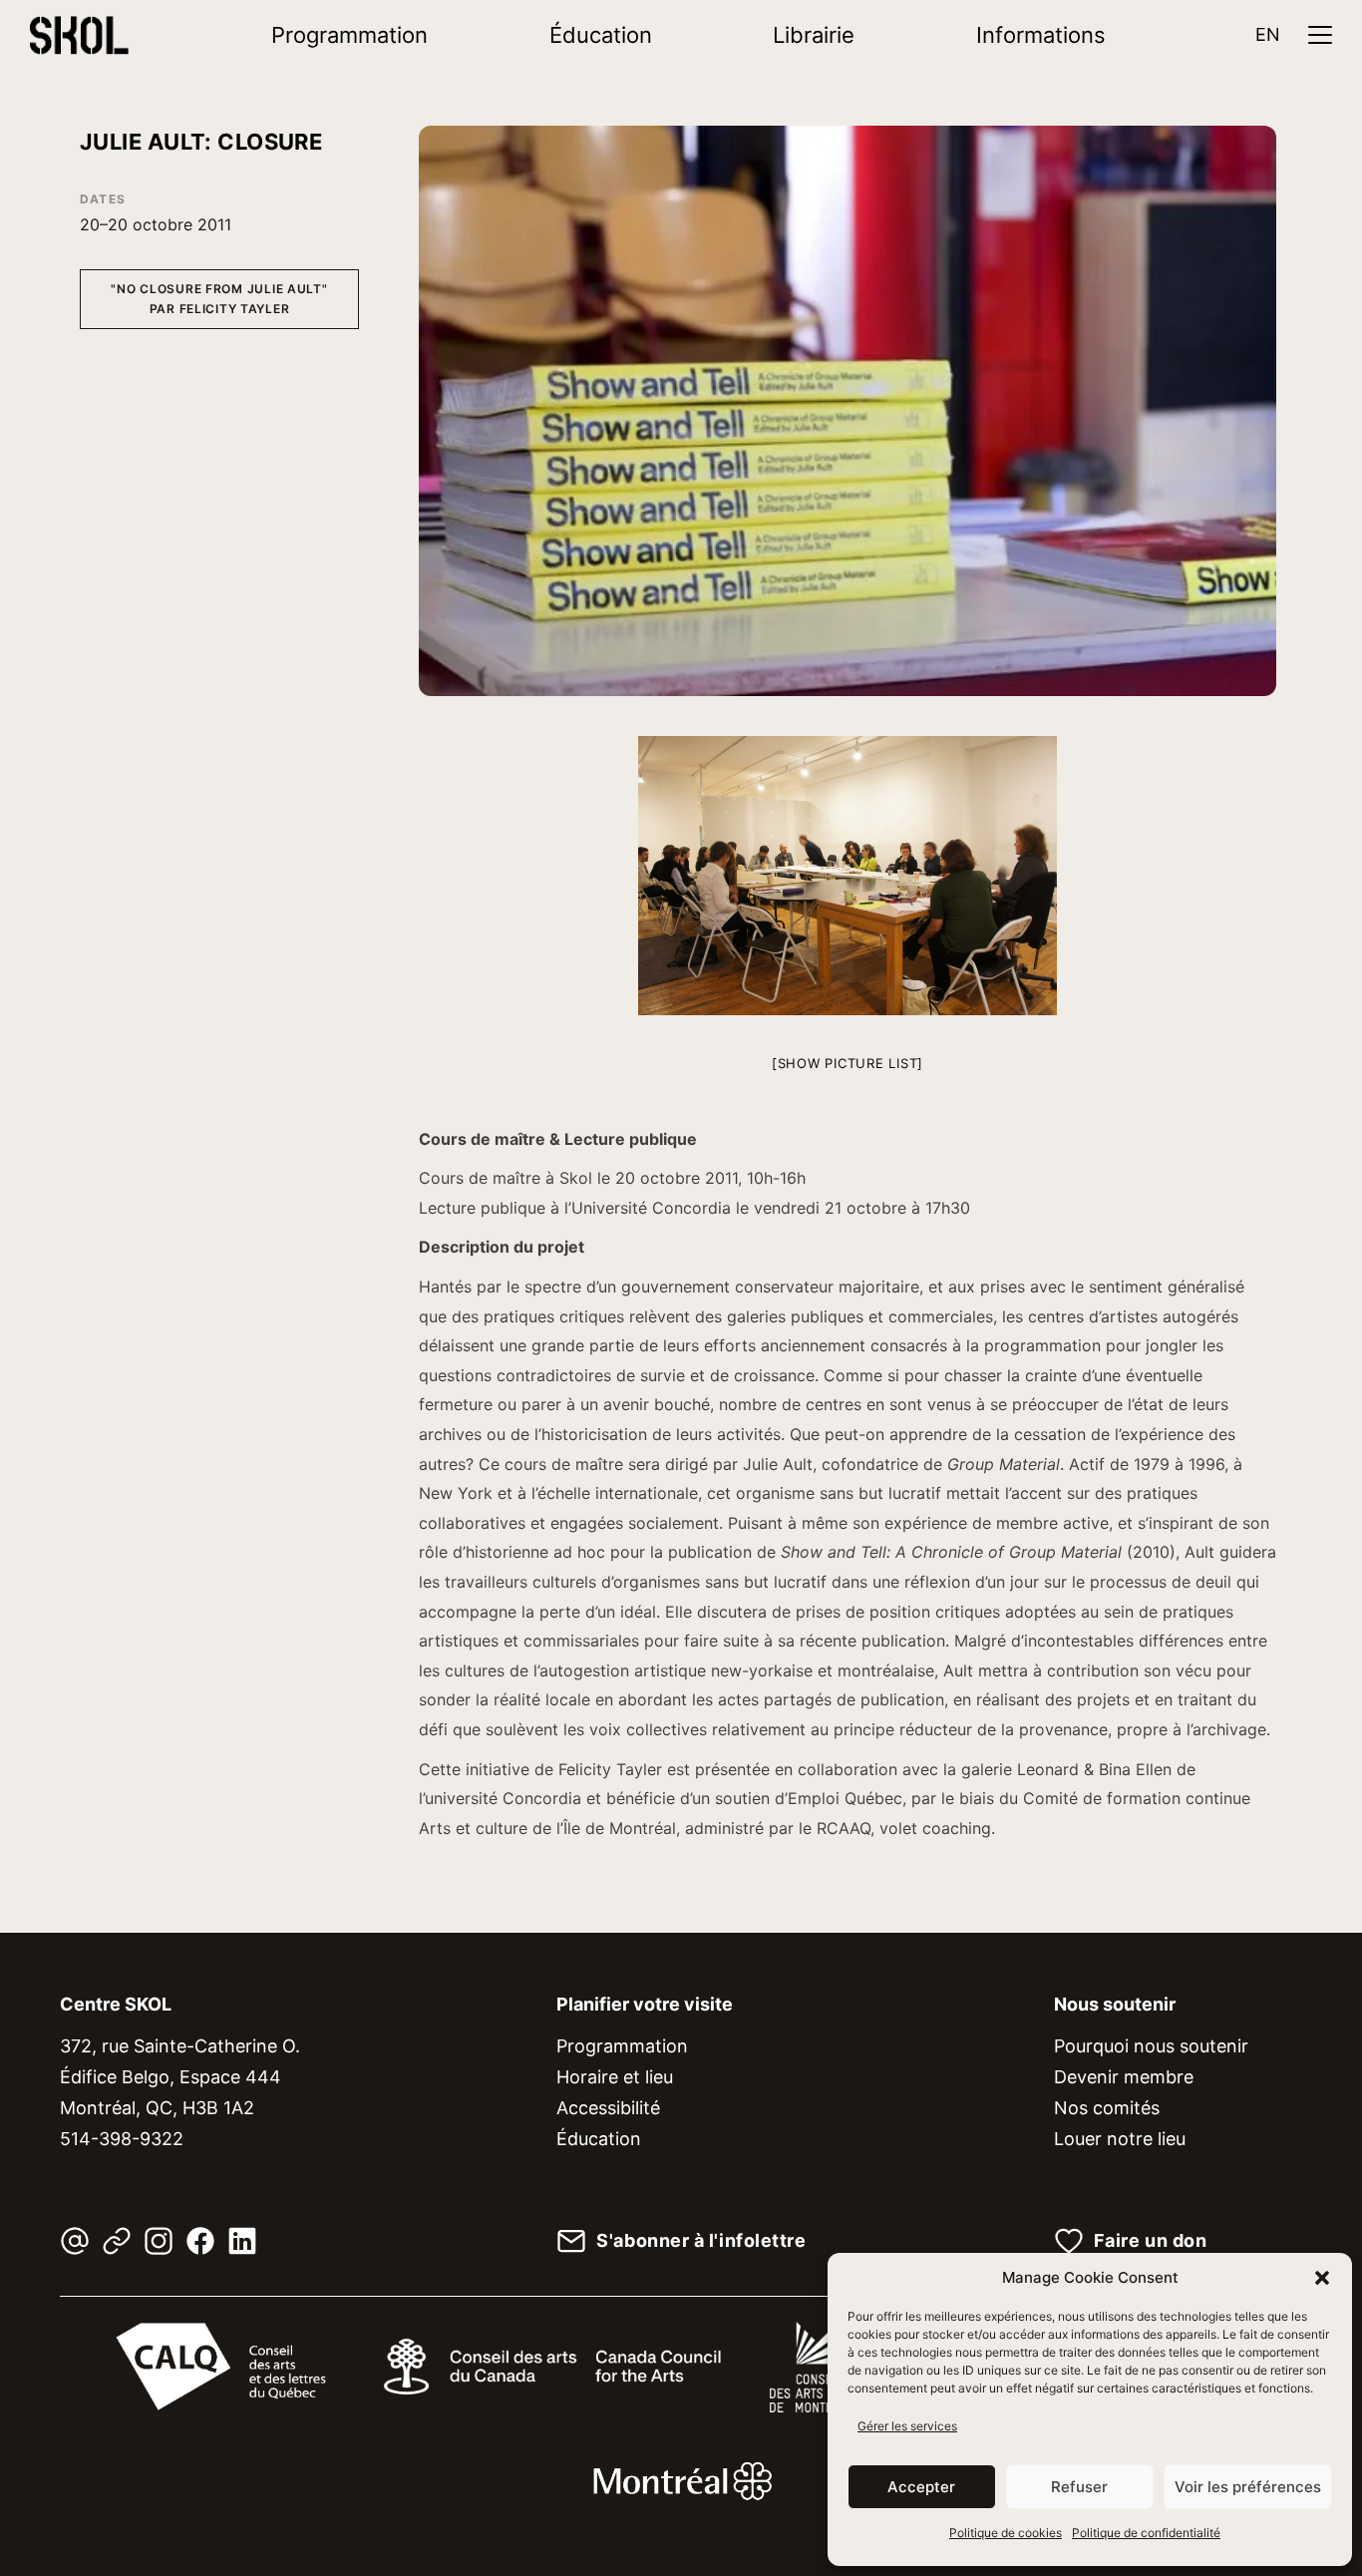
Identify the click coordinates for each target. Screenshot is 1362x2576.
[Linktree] (117, 2241)
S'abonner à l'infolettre (701, 2241)
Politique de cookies (1006, 2533)
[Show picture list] (848, 1063)
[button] (1322, 2278)
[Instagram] (159, 2241)
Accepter (921, 2487)
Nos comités (1107, 2108)
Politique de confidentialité (1146, 2533)
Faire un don (1150, 2241)
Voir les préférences (1248, 2487)
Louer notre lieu (1120, 2139)
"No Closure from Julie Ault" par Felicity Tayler (219, 299)
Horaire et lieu (615, 2077)
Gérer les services (907, 2426)
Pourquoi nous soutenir (1151, 2046)
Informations (1041, 35)
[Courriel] (75, 2241)
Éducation (601, 35)
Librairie (814, 35)
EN (1268, 34)
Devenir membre (1124, 2077)
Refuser (1079, 2487)
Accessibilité (608, 2108)
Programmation (349, 35)
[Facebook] (200, 2241)
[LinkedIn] (242, 2241)
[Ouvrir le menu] (1320, 35)
